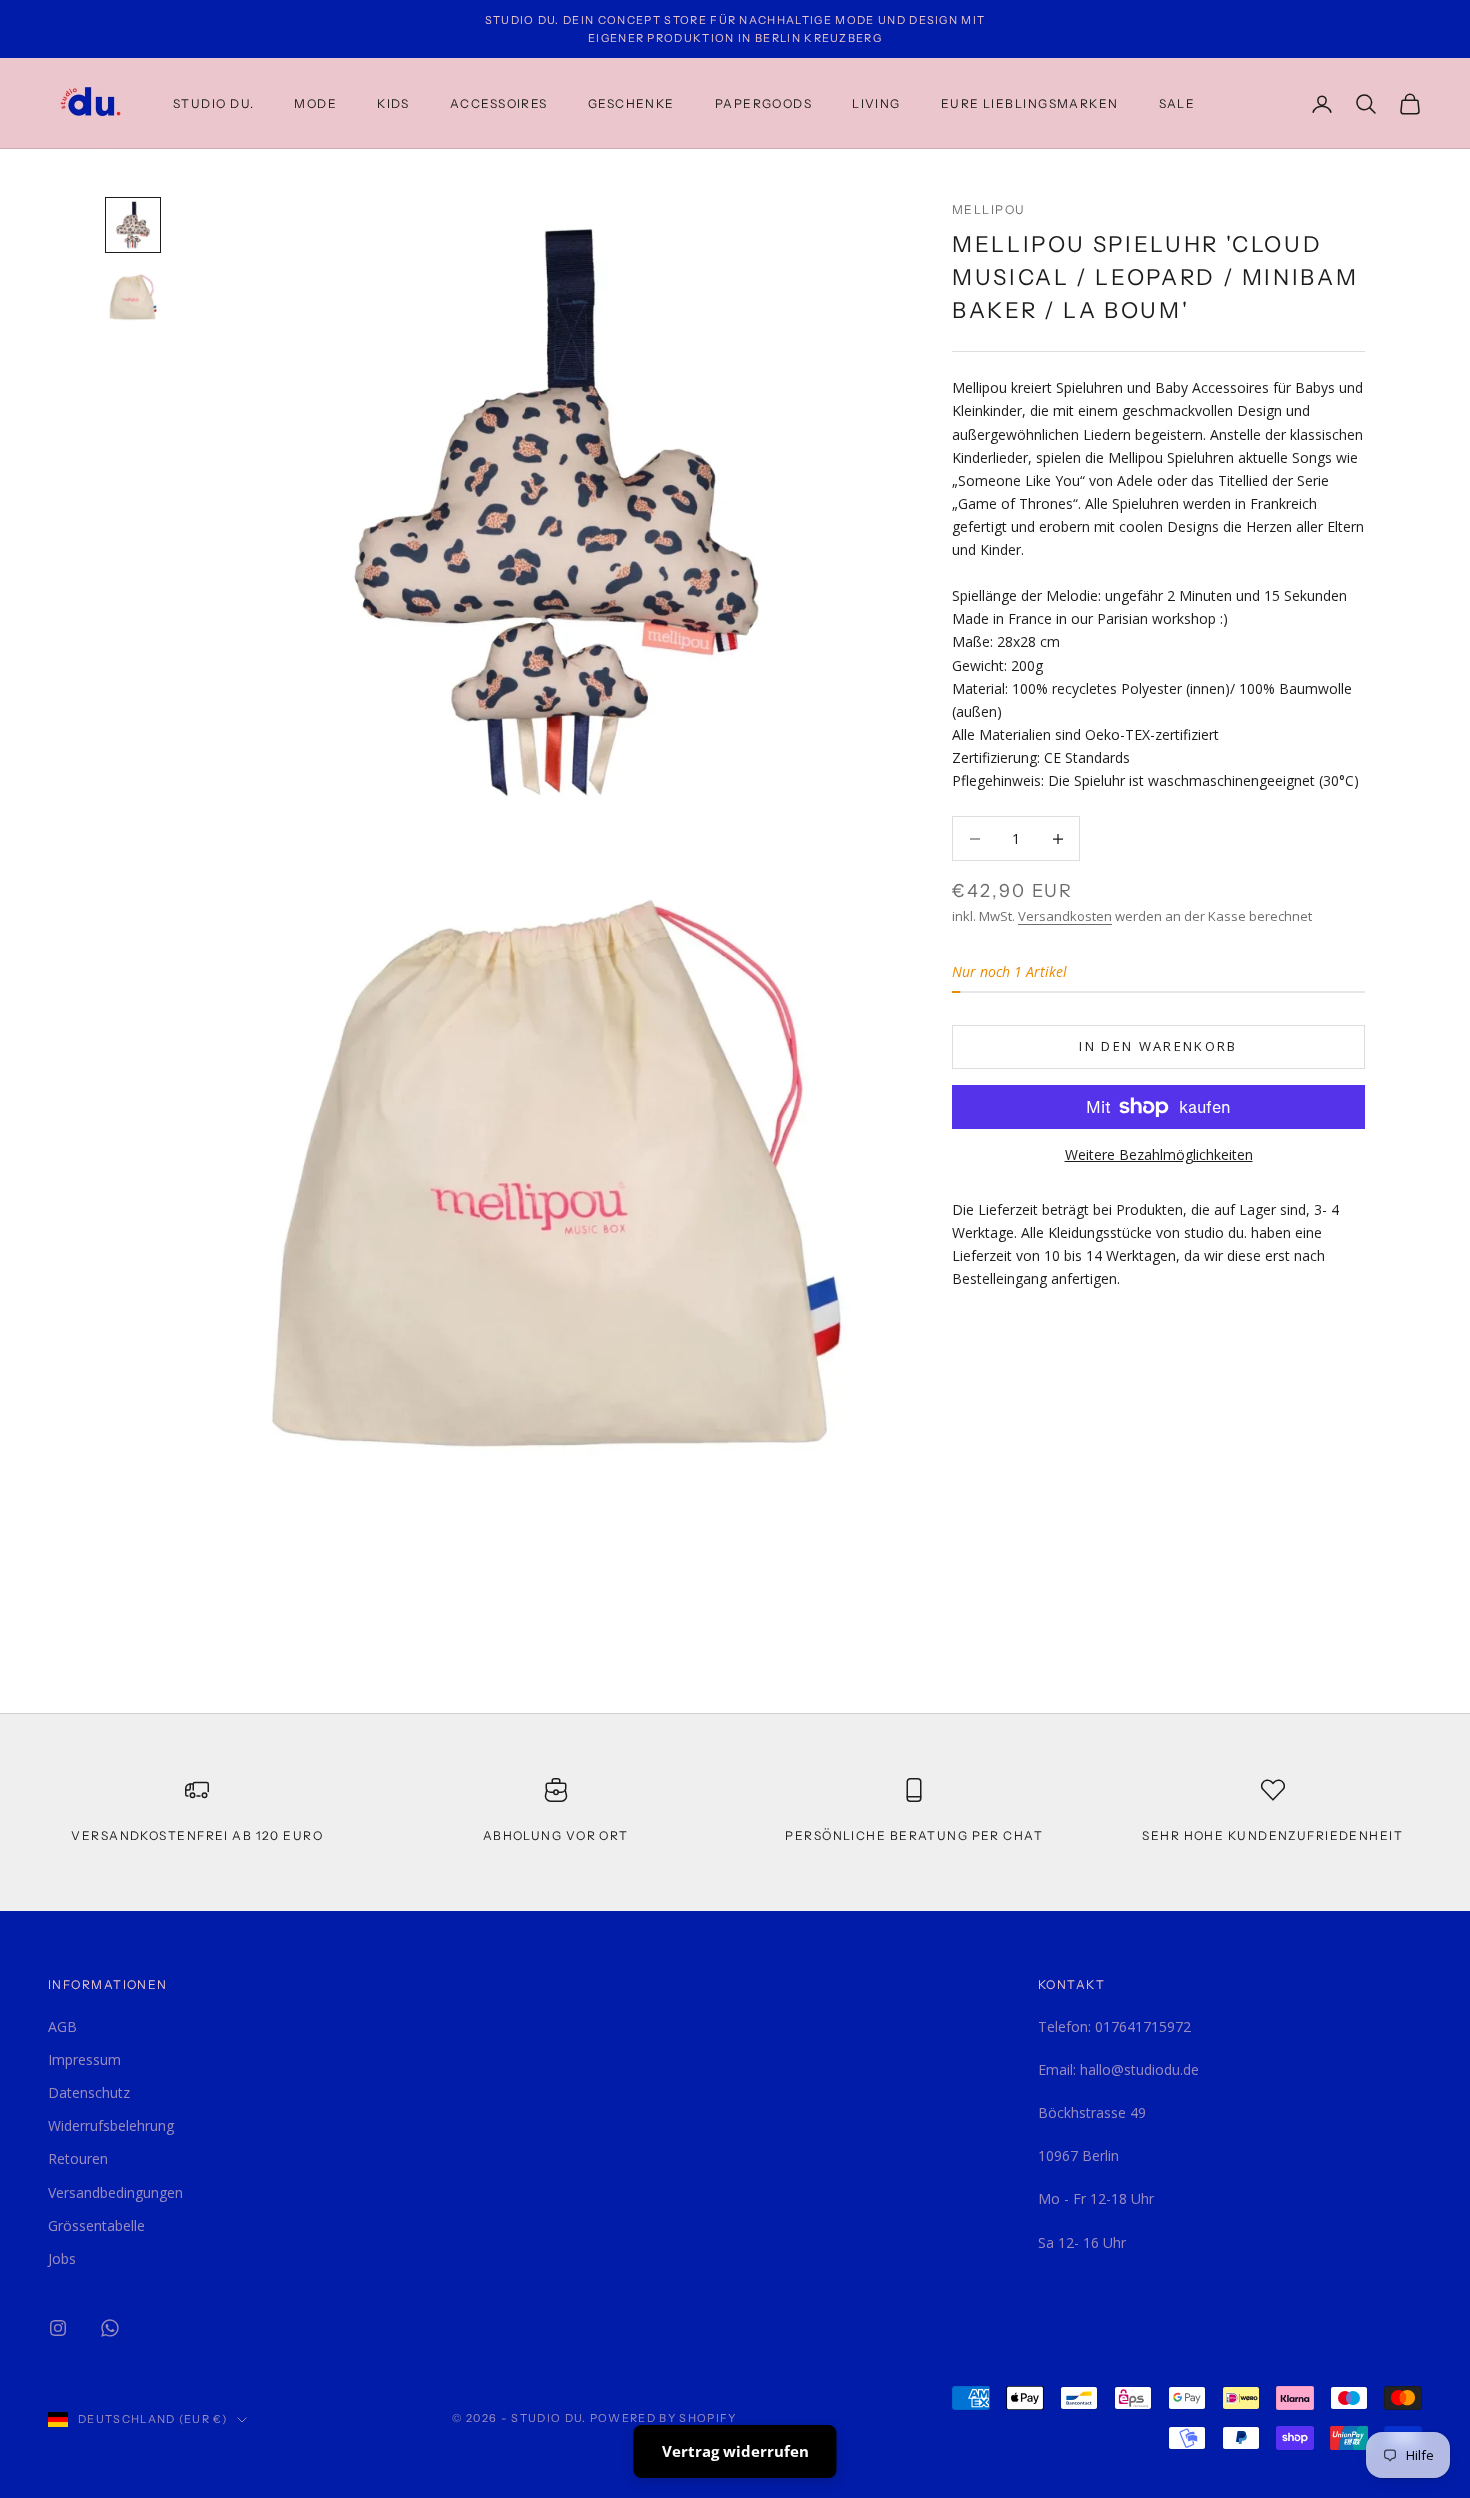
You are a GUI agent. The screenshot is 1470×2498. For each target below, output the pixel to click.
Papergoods (763, 103)
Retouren (78, 2158)
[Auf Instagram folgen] (58, 2328)
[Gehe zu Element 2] (133, 297)
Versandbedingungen (115, 2192)
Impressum (84, 2059)
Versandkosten (1065, 916)
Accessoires (499, 103)
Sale (1177, 103)
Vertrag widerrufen (735, 2451)
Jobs (62, 2258)
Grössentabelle (96, 2225)
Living (876, 103)
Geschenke (631, 103)
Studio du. (213, 103)
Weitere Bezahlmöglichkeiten (1159, 1154)
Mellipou (989, 209)
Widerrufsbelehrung (111, 2125)
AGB (62, 2026)
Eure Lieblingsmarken (1030, 103)
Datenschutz (89, 2092)
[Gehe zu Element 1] (133, 225)
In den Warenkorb (1158, 1046)
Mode (315, 103)
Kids (393, 103)
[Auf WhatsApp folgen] (110, 2328)
